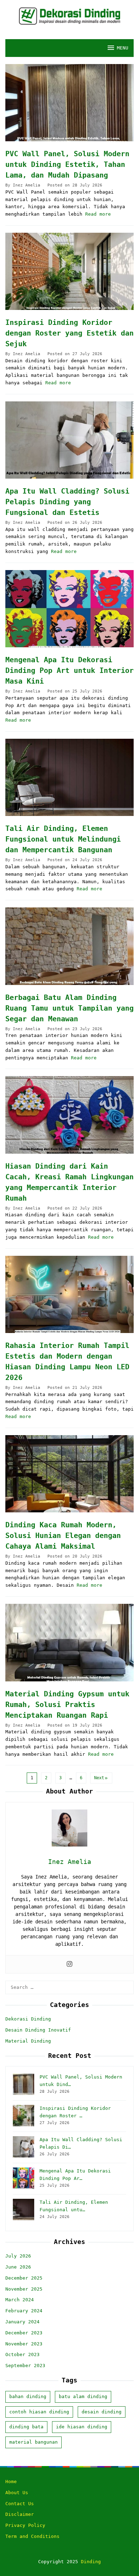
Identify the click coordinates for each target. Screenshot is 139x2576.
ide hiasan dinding (82, 2427)
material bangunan (34, 2442)
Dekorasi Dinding (28, 2019)
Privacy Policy (25, 2525)
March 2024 (20, 2300)
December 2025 (24, 2278)
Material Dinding (28, 2041)
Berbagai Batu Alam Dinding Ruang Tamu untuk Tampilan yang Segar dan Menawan (69, 1008)
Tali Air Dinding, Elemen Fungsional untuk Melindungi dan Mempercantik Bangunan (63, 839)
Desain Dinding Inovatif (38, 2030)
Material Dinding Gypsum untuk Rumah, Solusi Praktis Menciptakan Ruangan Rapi (67, 1705)
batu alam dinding (83, 2396)
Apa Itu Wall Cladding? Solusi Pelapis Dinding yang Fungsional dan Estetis (67, 502)
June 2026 (18, 2267)
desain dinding (102, 2412)
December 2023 (24, 2333)
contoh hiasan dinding (39, 2412)
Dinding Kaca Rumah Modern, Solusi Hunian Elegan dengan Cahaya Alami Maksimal (63, 1535)
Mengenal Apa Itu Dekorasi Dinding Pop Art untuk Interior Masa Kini (69, 670)
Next (99, 1778)
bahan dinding (28, 2396)
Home (11, 2482)
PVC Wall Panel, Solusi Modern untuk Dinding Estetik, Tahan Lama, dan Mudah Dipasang (67, 164)
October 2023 (22, 2354)
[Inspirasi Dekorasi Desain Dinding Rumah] (70, 16)
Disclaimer (20, 2514)
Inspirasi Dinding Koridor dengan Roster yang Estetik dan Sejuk (69, 333)
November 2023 (24, 2344)
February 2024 (24, 2311)
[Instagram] (69, 1964)
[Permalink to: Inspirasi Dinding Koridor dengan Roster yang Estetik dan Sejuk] (69, 271)
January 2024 (22, 2322)
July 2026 (18, 2256)
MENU (123, 48)
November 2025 (24, 2289)
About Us (17, 2493)
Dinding (91, 2562)
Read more (98, 214)
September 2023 (25, 2366)
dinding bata (26, 2427)
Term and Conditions (32, 2536)
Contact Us (20, 2504)
